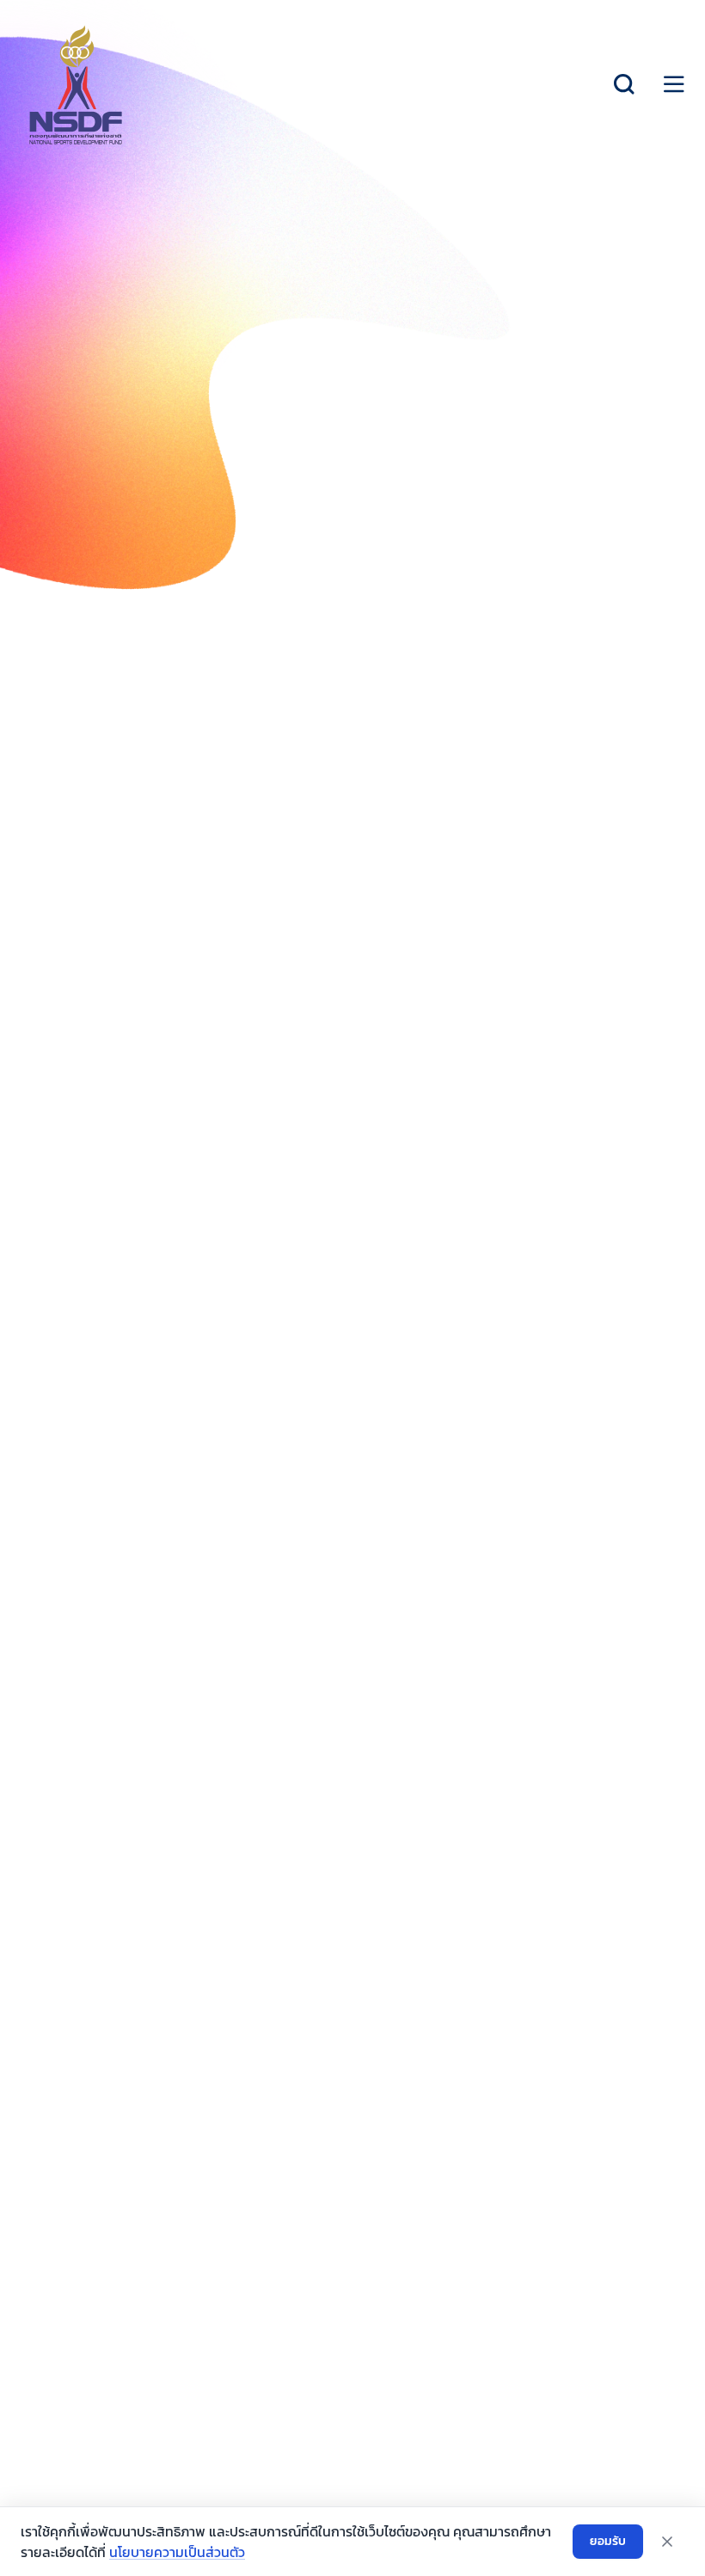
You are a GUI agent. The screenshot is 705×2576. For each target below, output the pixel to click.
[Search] (624, 84)
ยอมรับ (608, 2541)
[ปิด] (667, 2542)
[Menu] (674, 84)
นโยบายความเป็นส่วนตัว (177, 2552)
